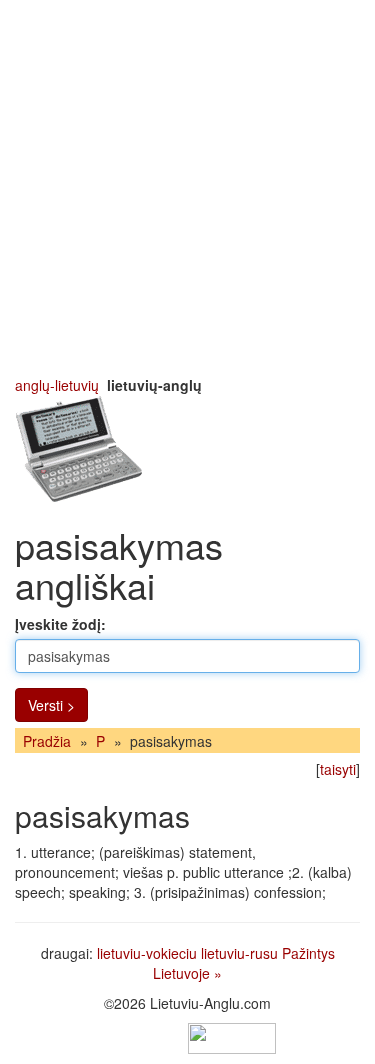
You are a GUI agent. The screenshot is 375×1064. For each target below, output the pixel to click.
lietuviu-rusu (239, 953)
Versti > (51, 705)
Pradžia (47, 741)
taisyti (338, 769)
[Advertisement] (187, 187)
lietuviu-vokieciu (147, 953)
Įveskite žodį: (60, 624)
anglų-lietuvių (57, 385)
